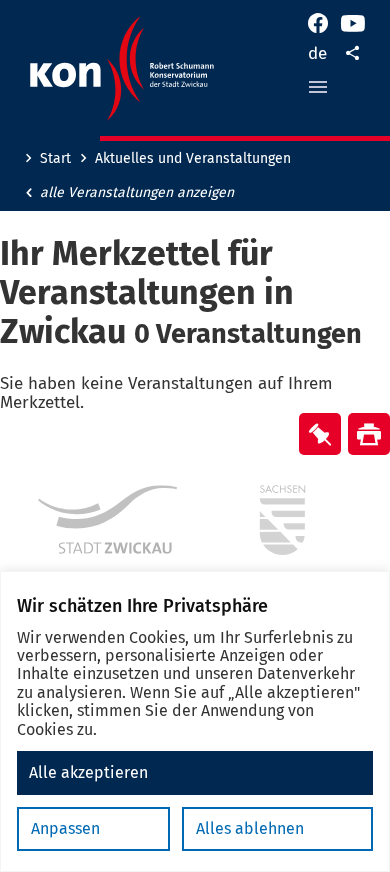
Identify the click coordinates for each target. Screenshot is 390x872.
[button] (318, 87)
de (317, 53)
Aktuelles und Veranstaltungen (193, 159)
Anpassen (65, 828)
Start (55, 159)
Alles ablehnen (250, 828)
